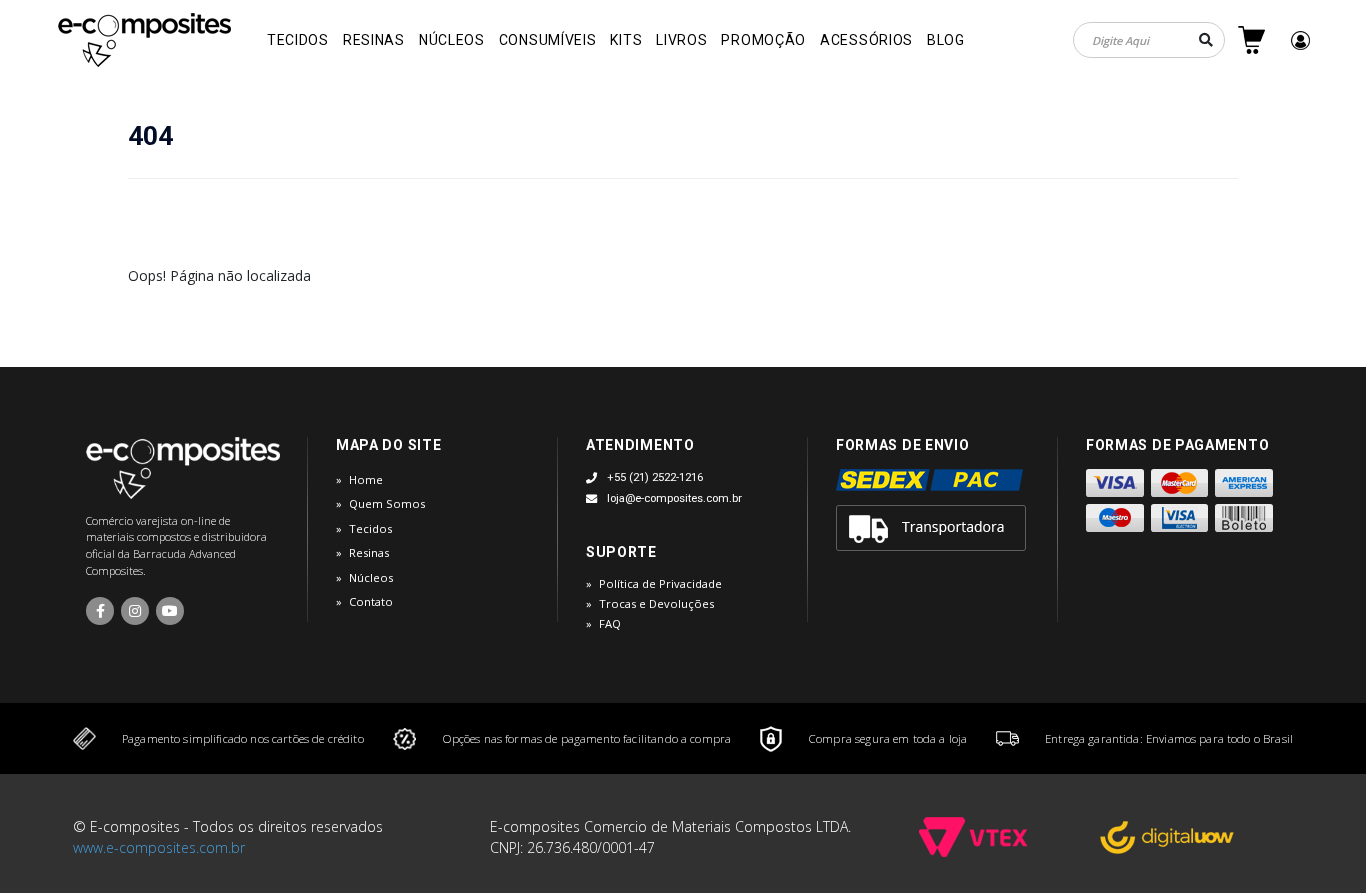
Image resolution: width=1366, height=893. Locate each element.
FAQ (610, 623)
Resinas (374, 40)
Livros (681, 40)
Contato (371, 601)
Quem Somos (387, 503)
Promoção (763, 40)
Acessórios (866, 40)
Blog (946, 40)
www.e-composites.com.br (159, 847)
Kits (626, 40)
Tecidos (298, 40)
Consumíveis (548, 40)
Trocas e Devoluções (656, 603)
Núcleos (452, 40)
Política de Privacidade (660, 583)
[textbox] (1149, 40)
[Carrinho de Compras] (1251, 40)
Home (366, 479)
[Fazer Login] (1300, 40)
